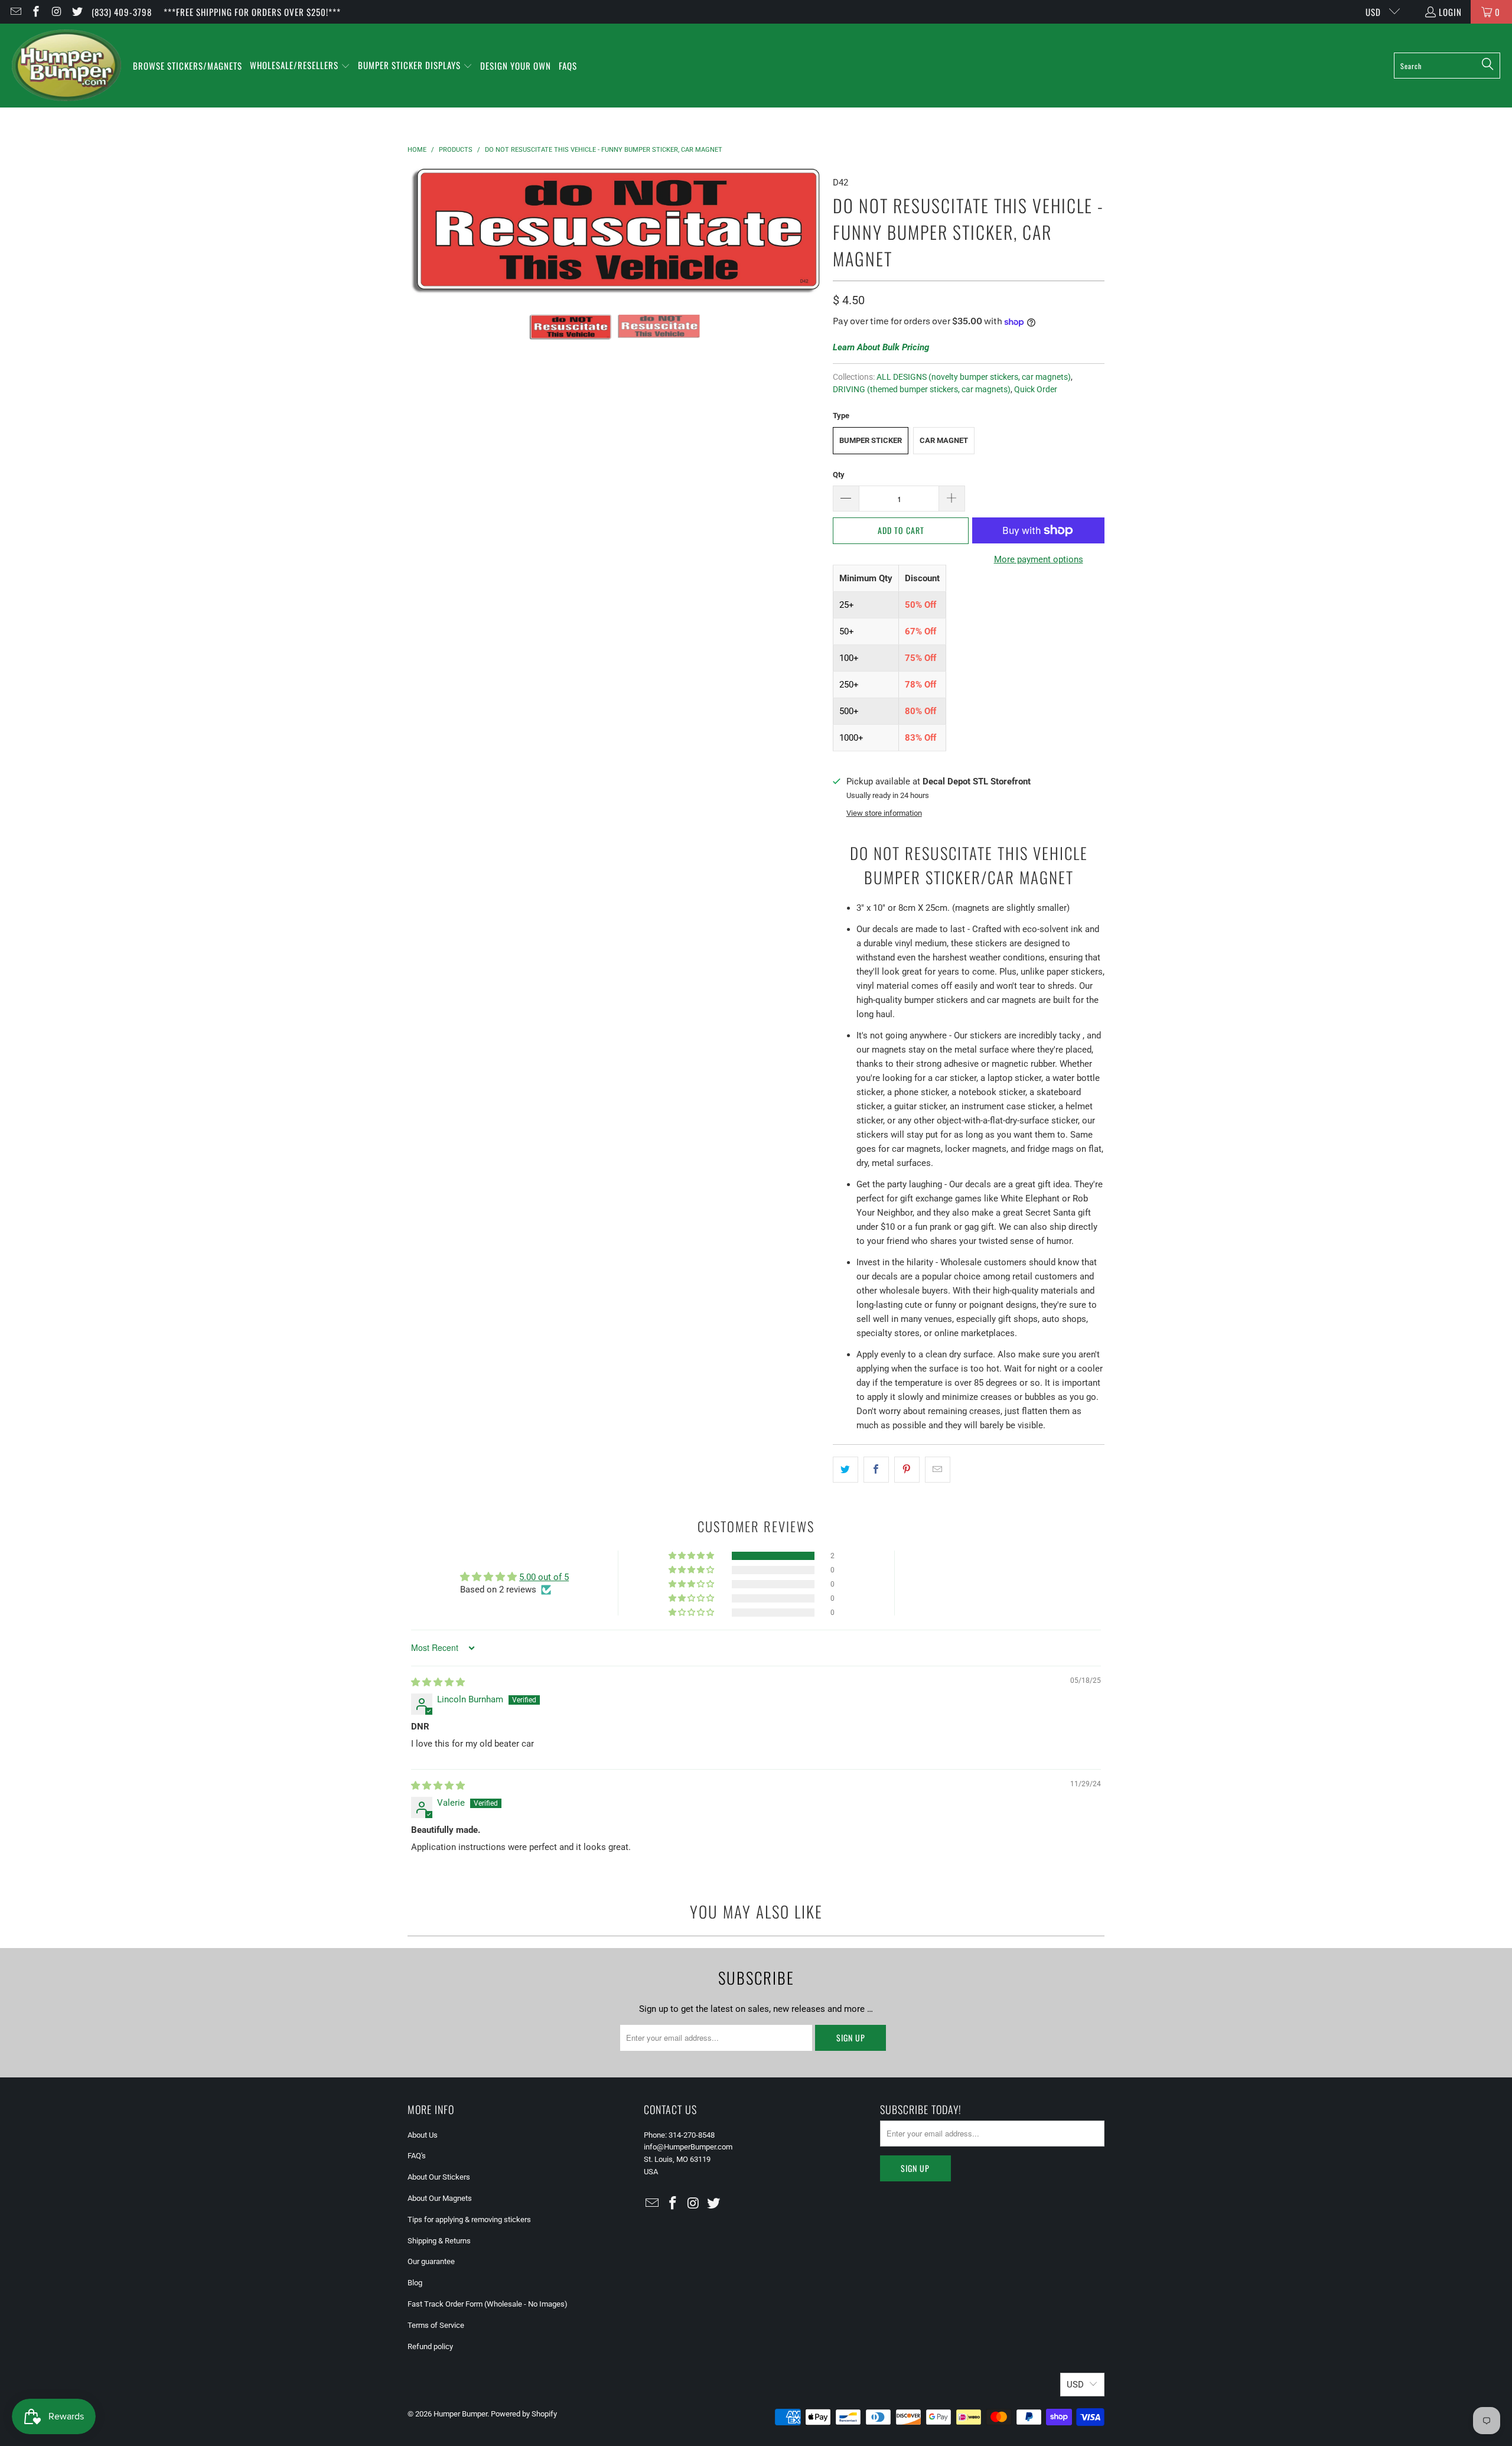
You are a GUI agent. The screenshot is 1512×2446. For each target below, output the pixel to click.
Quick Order (1036, 389)
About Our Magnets (440, 2198)
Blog (415, 2283)
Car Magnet (944, 440)
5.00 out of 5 (544, 1577)
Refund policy (430, 2346)
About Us (423, 2135)
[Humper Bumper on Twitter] (76, 12)
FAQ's (417, 2156)
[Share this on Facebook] (876, 1470)
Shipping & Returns (439, 2241)
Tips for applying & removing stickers (469, 2219)
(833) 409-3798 (122, 12)
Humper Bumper (460, 2414)
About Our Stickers (439, 2177)
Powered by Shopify (524, 2414)
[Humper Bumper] (66, 66)
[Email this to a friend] (938, 1470)
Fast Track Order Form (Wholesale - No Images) (488, 2304)
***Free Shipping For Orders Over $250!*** (252, 12)
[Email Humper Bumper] (15, 12)
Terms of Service (436, 2325)
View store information (884, 813)
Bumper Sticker (871, 440)
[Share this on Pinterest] (907, 1470)
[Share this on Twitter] (845, 1470)
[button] (300, 66)
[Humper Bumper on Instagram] (56, 12)
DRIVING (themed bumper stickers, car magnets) (922, 389)
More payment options (1039, 559)
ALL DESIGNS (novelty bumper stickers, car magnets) (974, 377)
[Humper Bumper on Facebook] (36, 12)
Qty (839, 475)
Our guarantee (431, 2261)
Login (1450, 12)
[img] (438, 1682)
